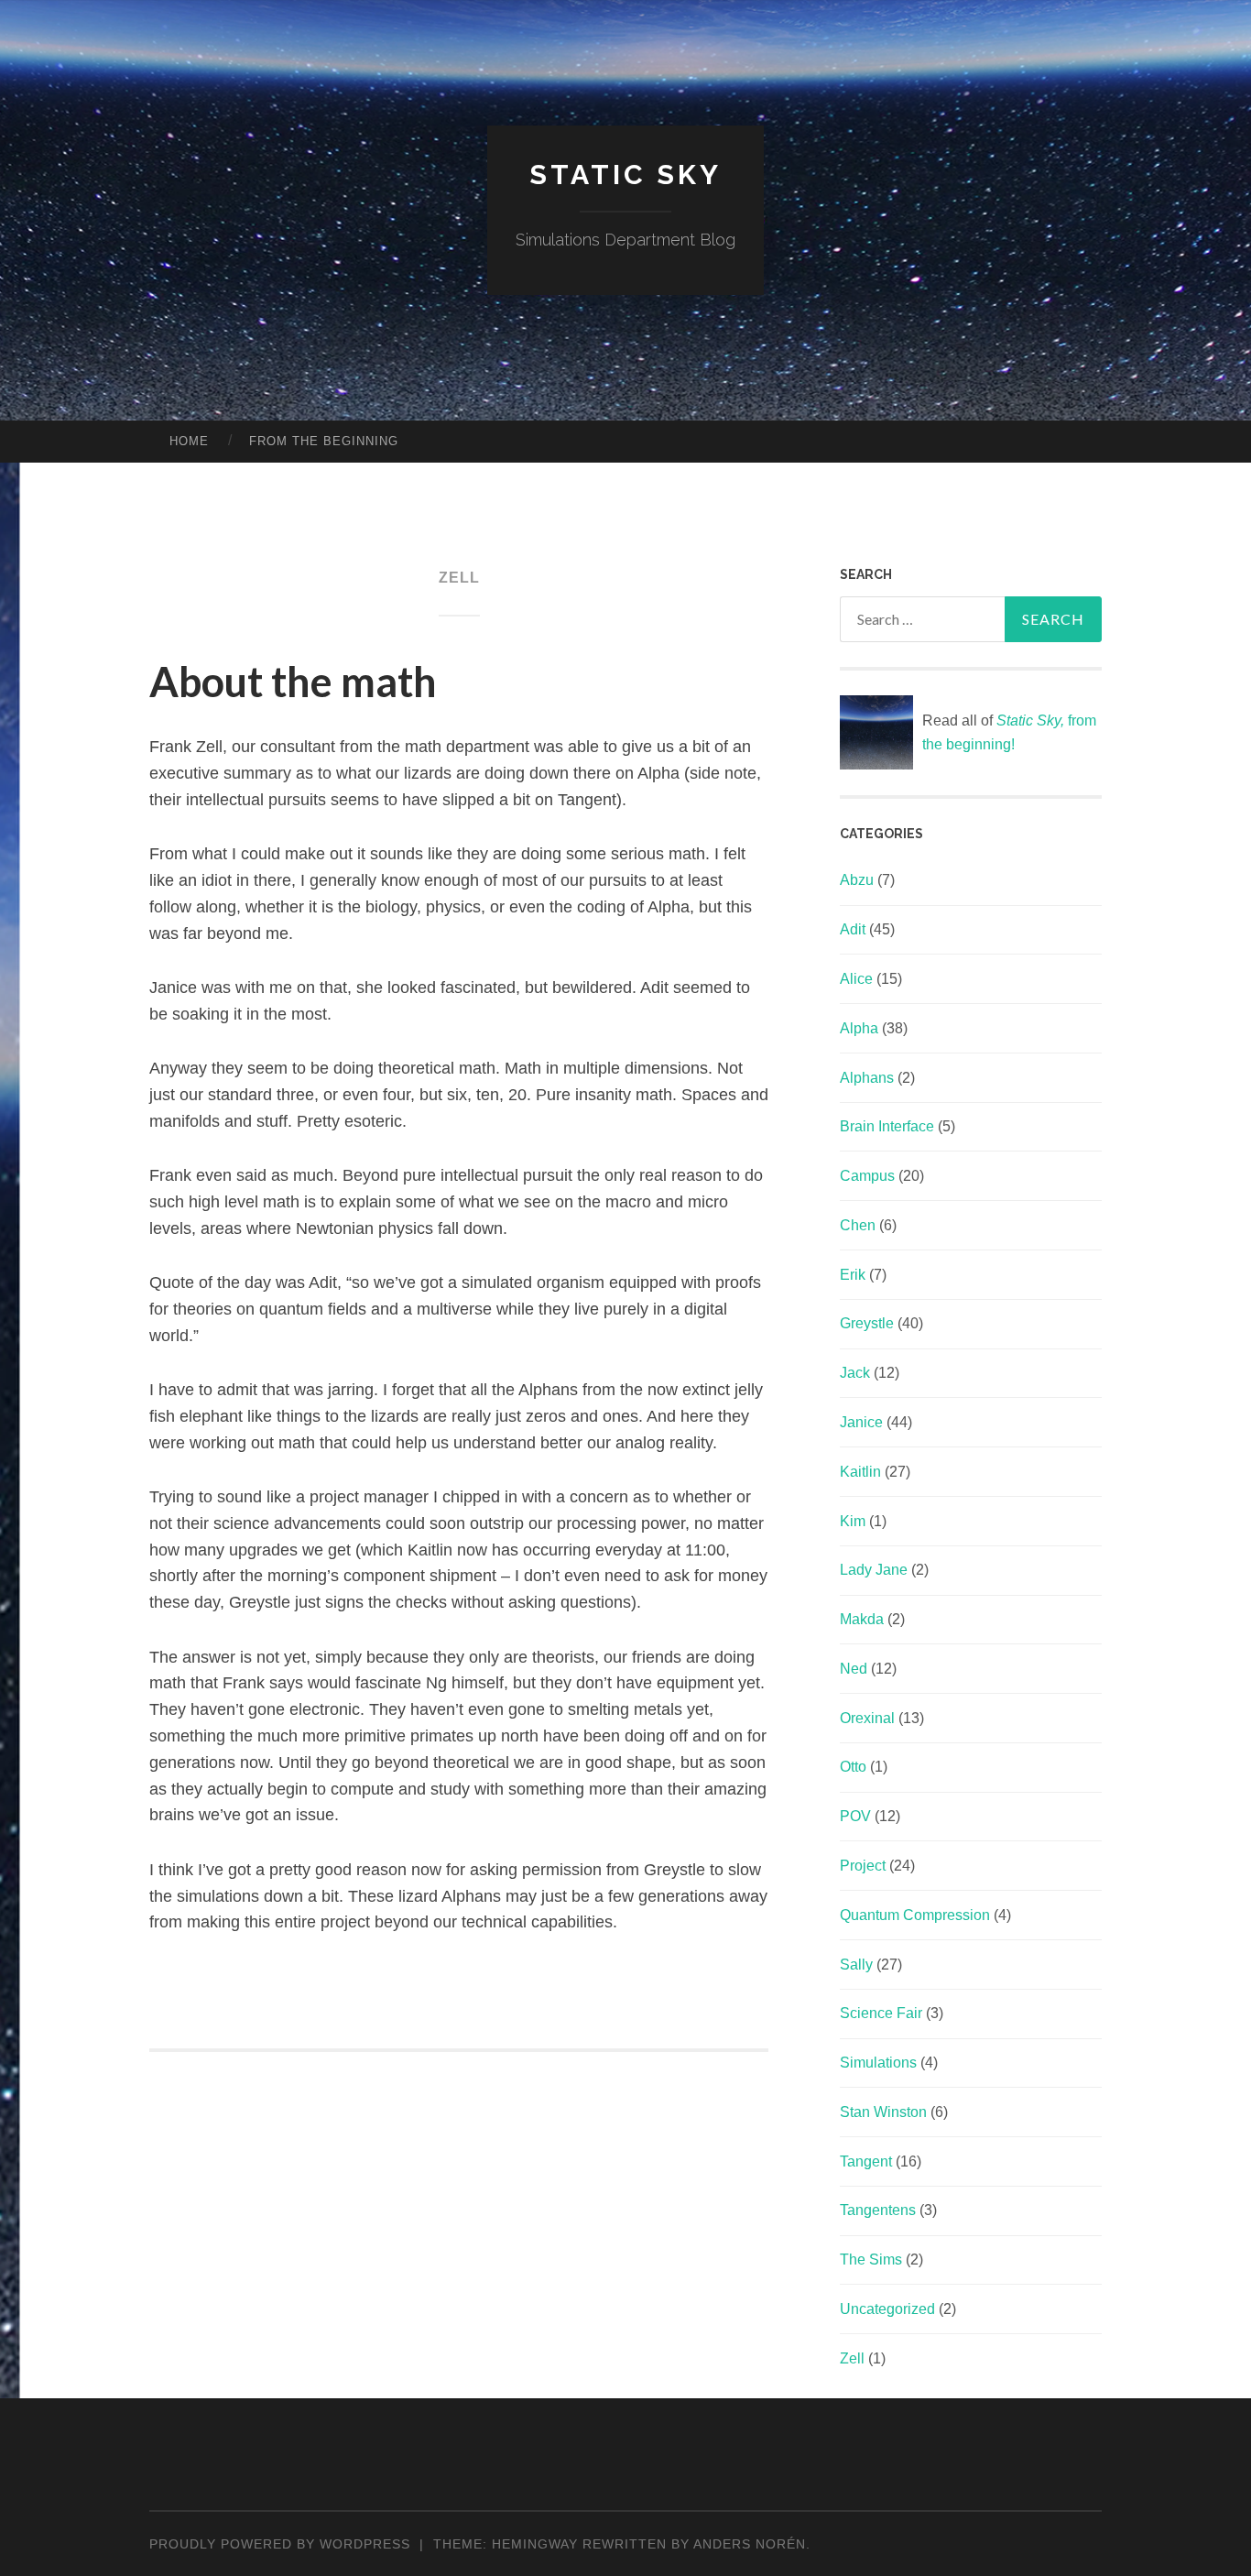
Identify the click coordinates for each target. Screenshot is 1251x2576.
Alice (856, 979)
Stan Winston (883, 2112)
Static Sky (625, 175)
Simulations (878, 2063)
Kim (853, 1521)
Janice (861, 1422)
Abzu (857, 880)
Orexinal (867, 1718)
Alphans (867, 1078)
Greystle (867, 1323)
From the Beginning (324, 441)
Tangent (866, 2161)
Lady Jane (874, 1570)
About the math (293, 682)
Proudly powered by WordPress (280, 2544)
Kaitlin (860, 1472)
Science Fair (881, 2013)
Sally (856, 1965)
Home (189, 441)
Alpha (859, 1028)
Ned (854, 1669)
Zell (852, 2358)
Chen (858, 1225)
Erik (853, 1275)
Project (863, 1866)
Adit (853, 929)
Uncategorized (887, 2309)
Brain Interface (887, 1126)
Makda (862, 1619)
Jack (855, 1373)
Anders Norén (750, 2544)
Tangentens (878, 2210)
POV (855, 1816)
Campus (867, 1176)
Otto (853, 1767)
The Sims (871, 2259)
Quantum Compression (915, 1915)
